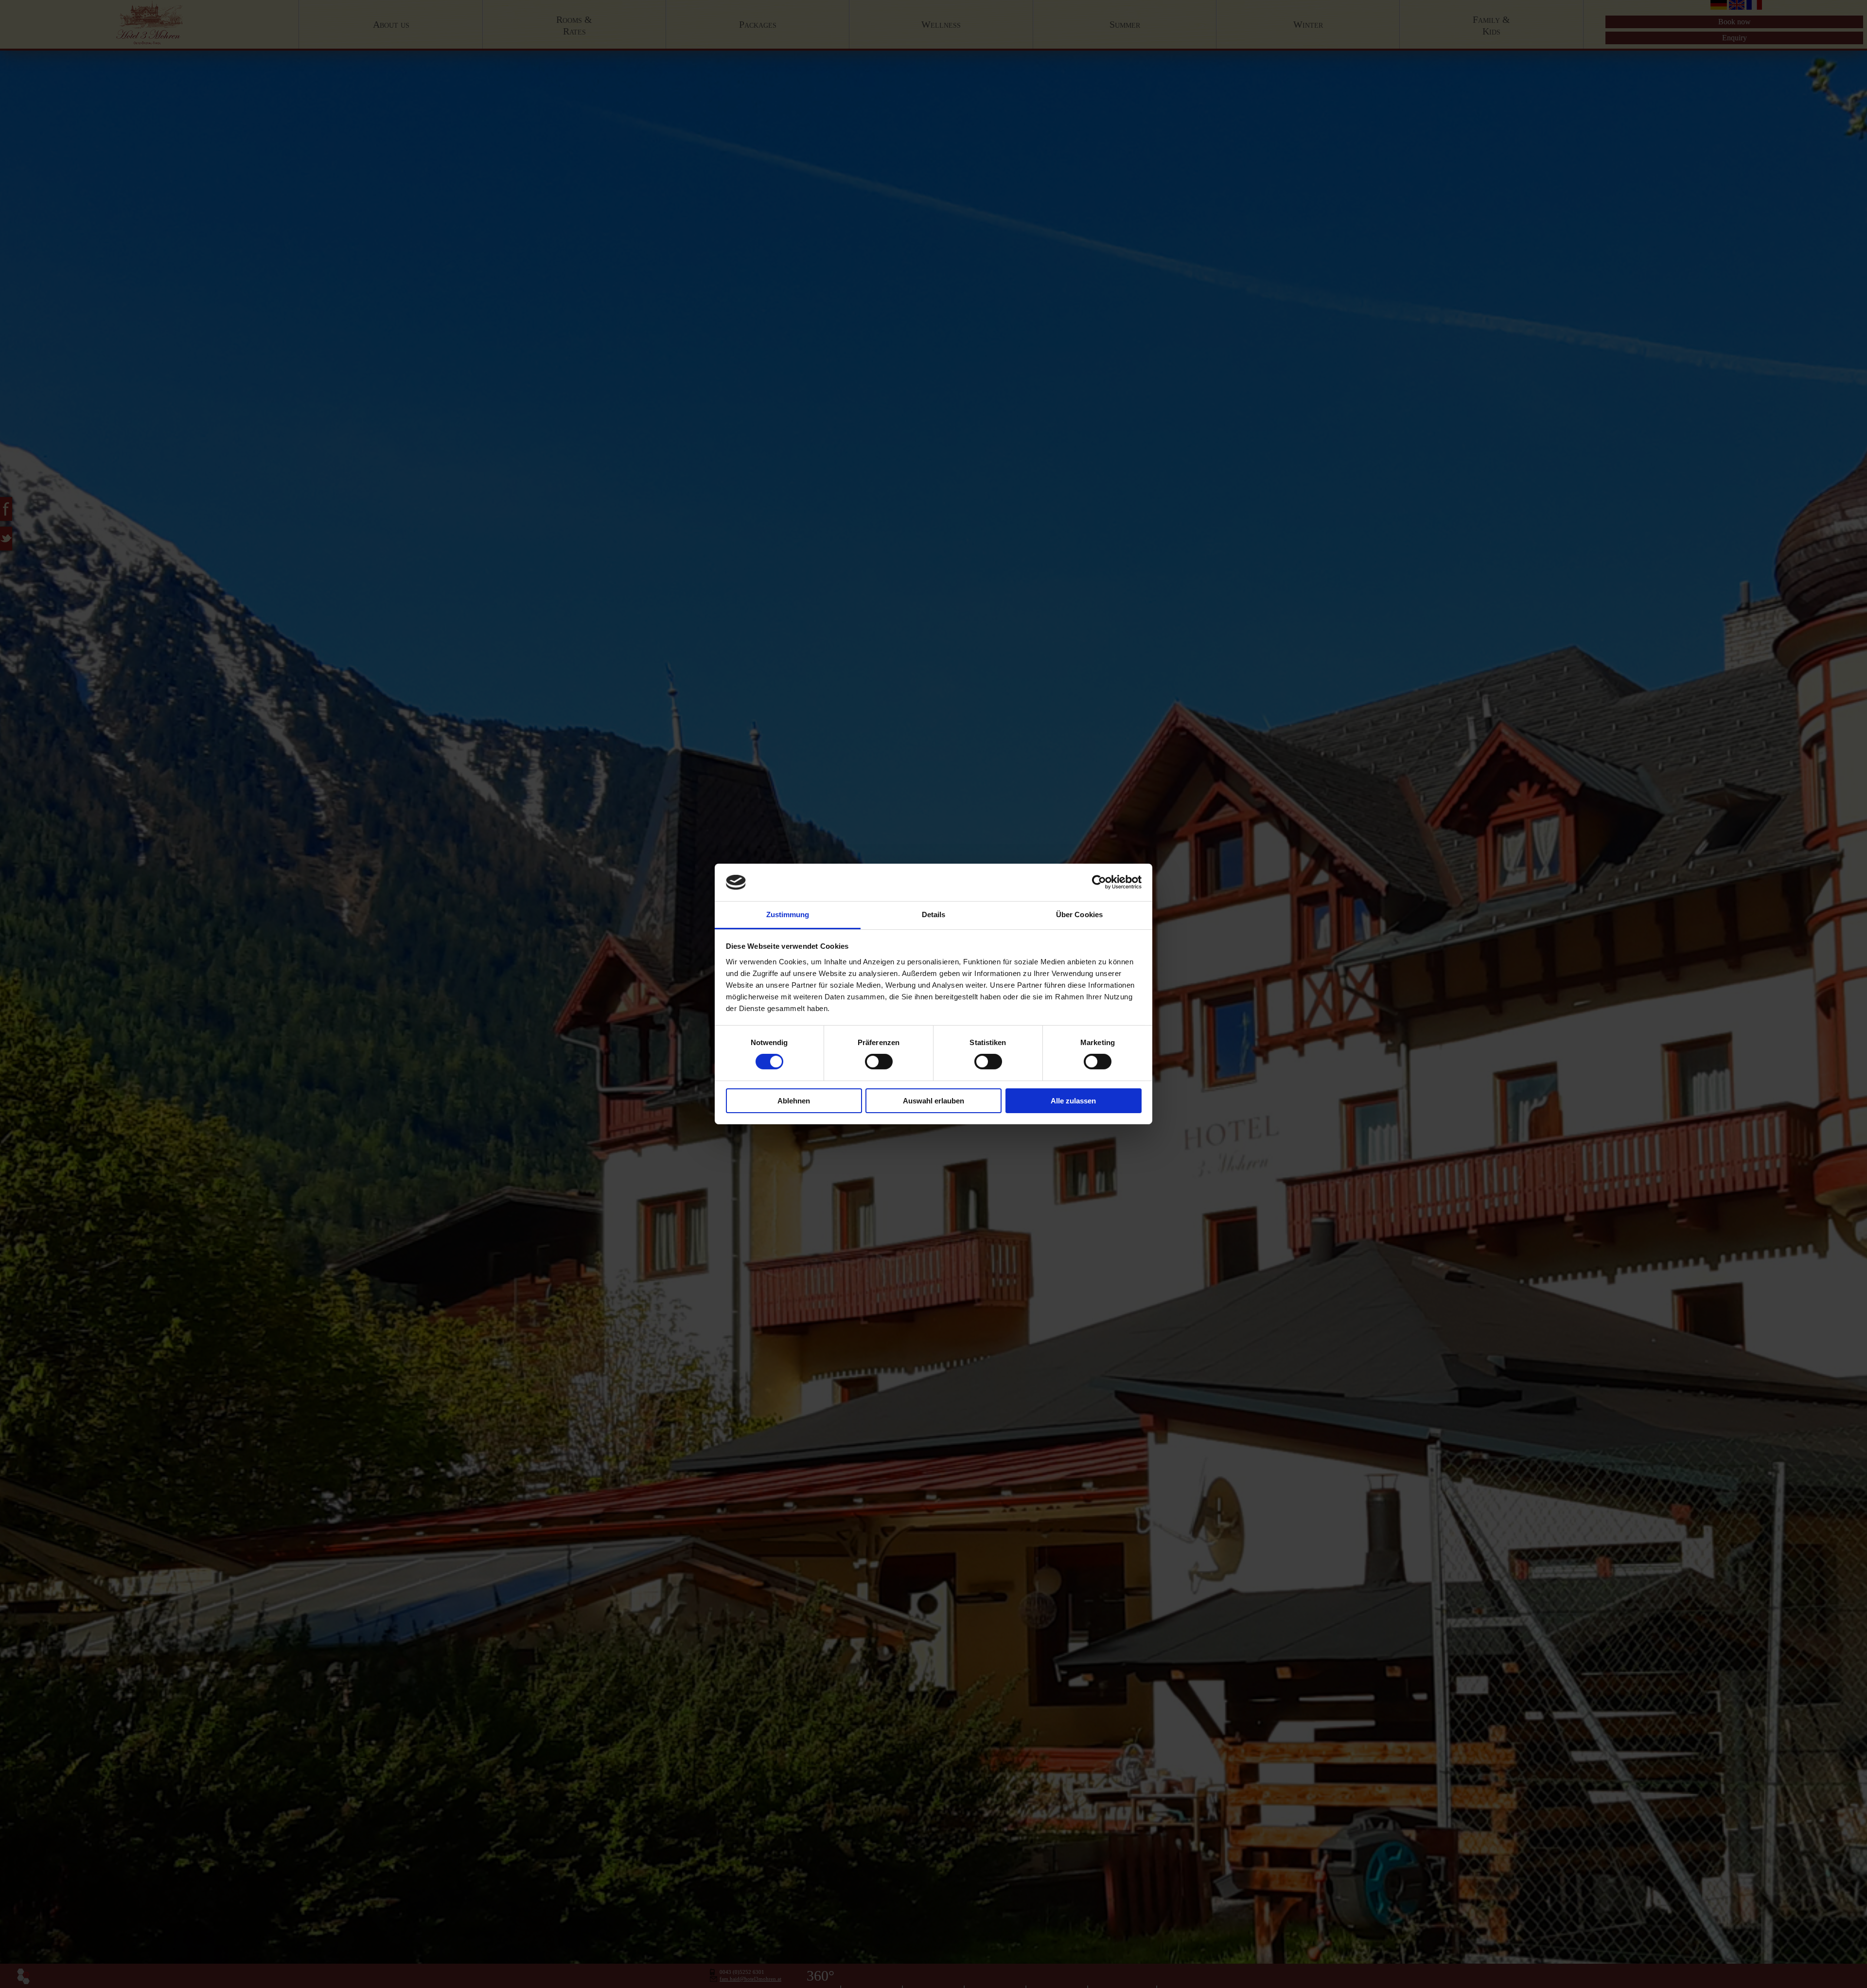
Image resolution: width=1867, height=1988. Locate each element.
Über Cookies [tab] (1079, 914)
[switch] (879, 1062)
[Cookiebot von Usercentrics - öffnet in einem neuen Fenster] (1099, 882)
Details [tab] (934, 914)
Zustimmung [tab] (788, 914)
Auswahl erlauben (933, 1101)
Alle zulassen (1073, 1101)
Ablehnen (794, 1101)
